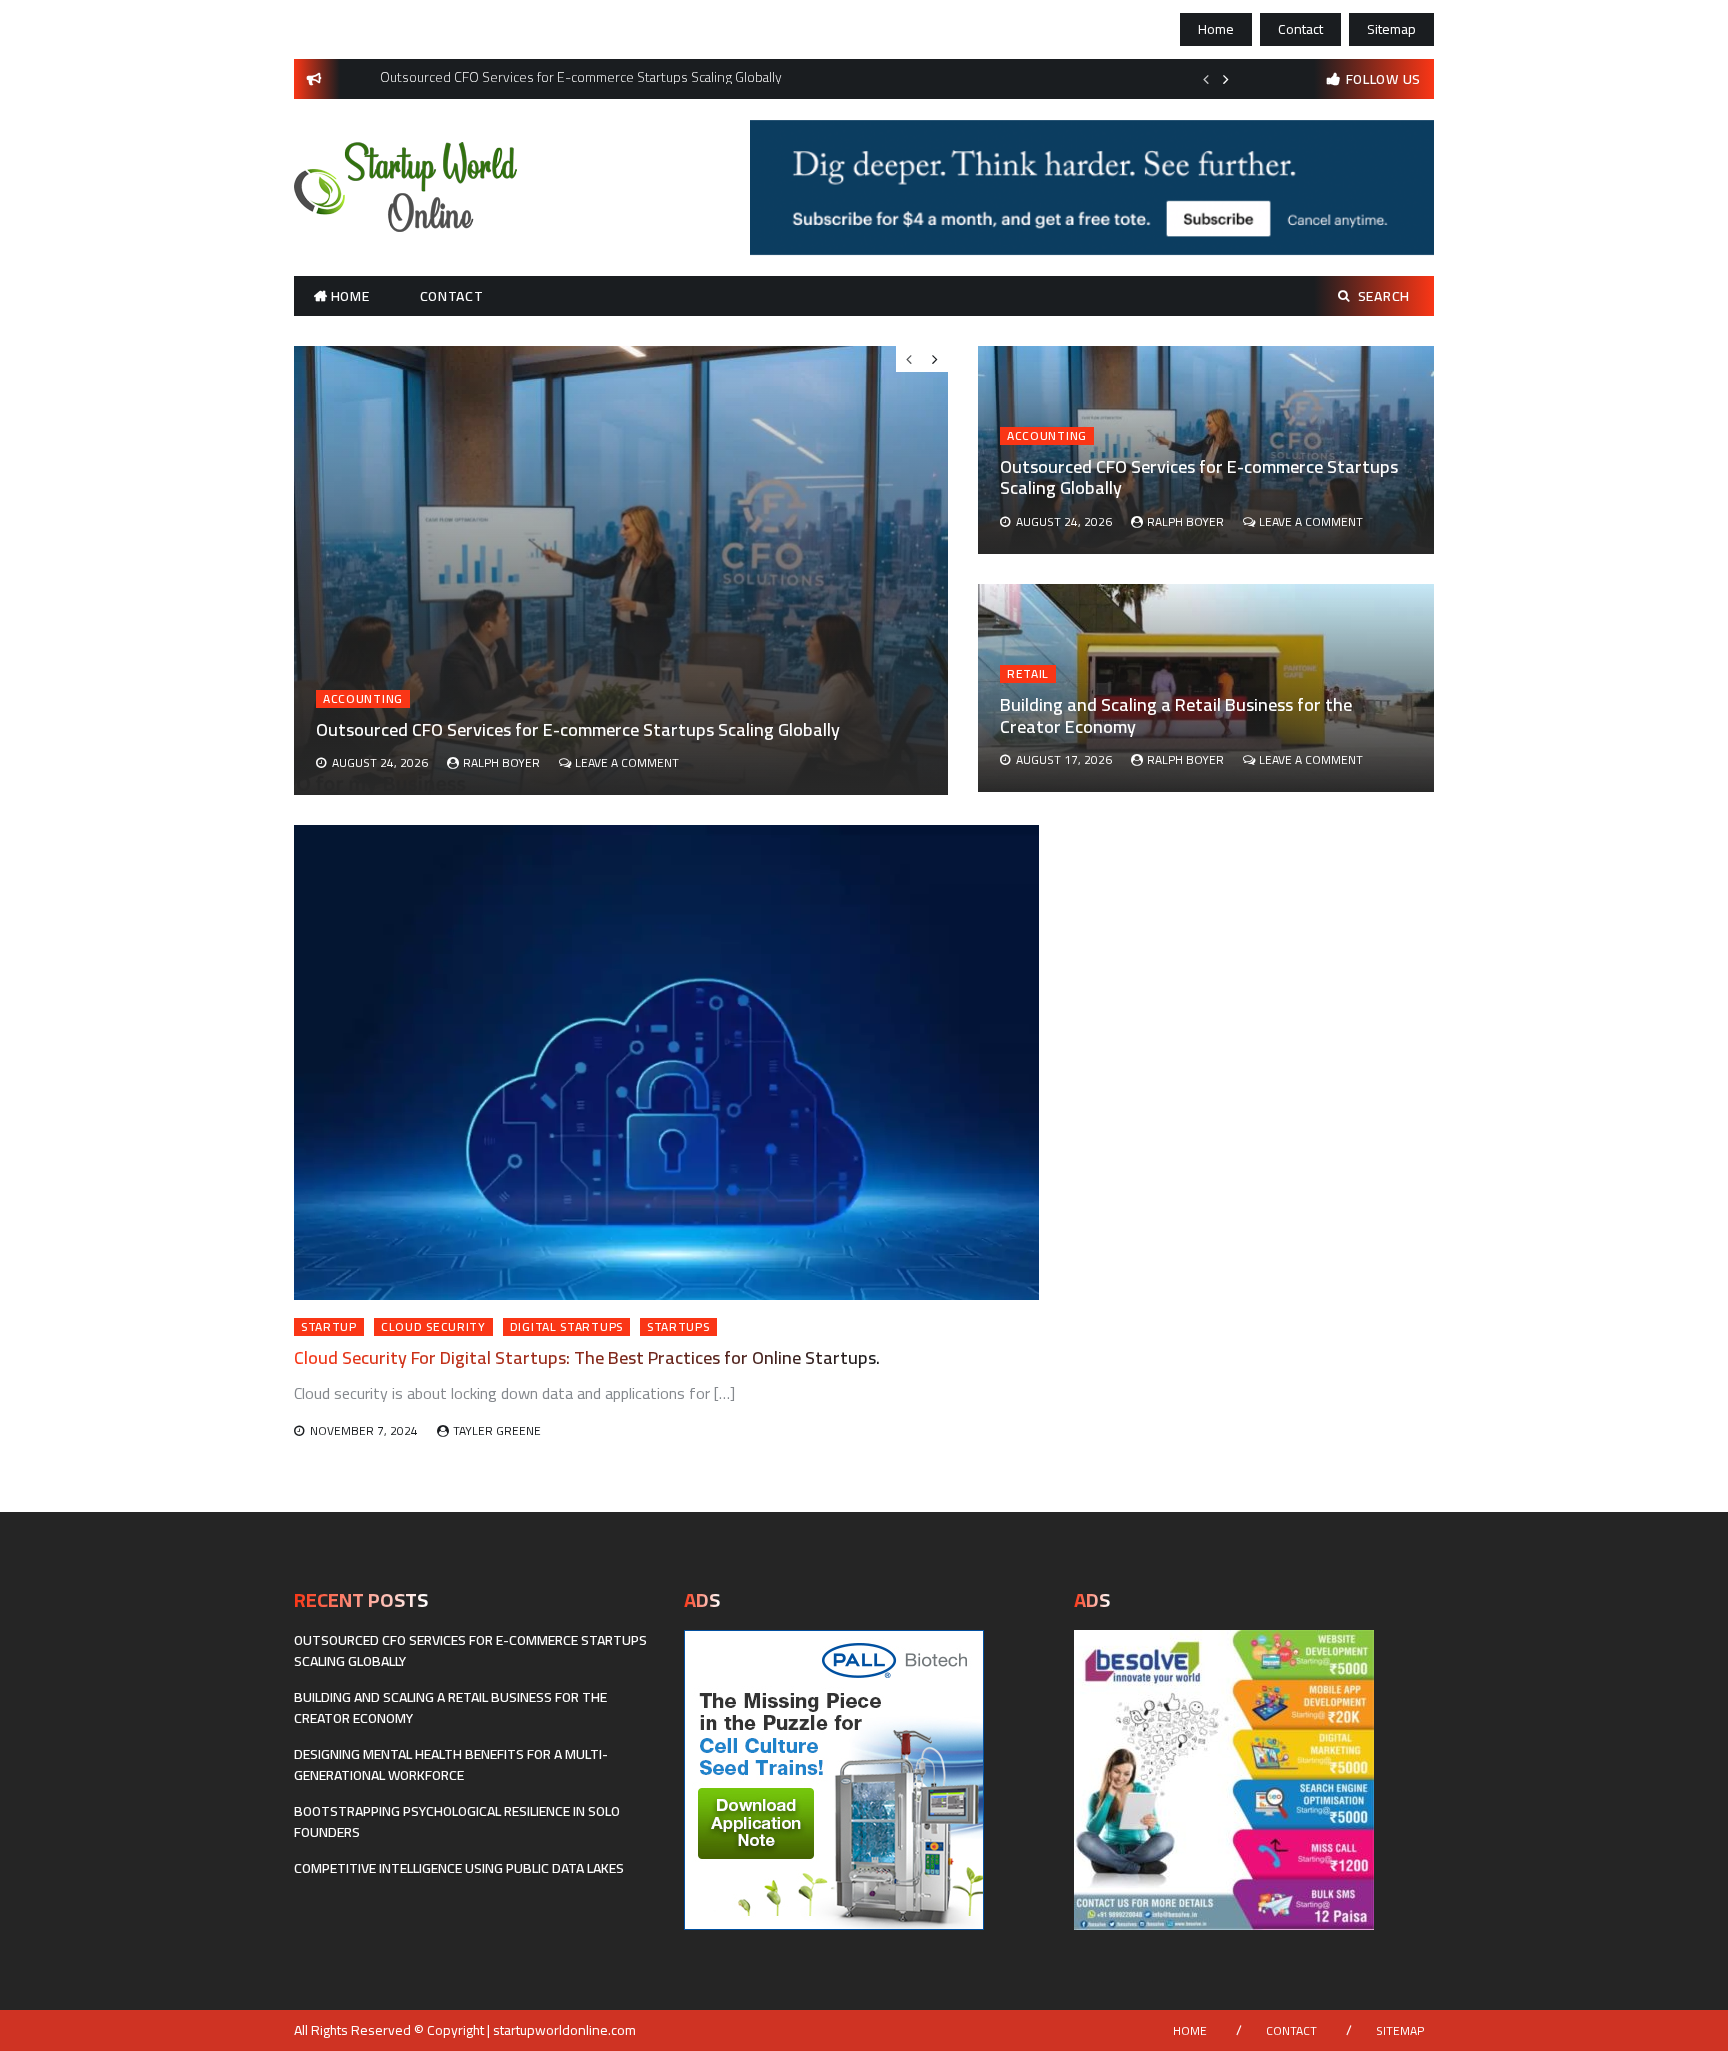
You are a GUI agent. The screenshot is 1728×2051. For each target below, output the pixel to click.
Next (1226, 79)
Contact (1300, 29)
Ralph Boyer (1185, 521)
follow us (1383, 79)
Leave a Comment (1311, 521)
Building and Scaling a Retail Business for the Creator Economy (1176, 715)
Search (1384, 296)
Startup (329, 1327)
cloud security (433, 1327)
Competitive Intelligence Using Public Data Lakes (459, 1868)
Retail (1028, 674)
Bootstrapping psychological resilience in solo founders (457, 1821)
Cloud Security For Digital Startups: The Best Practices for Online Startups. (587, 1357)
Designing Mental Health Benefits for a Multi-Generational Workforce (451, 1764)
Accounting (1047, 436)
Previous (1206, 79)
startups (678, 1327)
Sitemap (1391, 29)
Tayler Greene (497, 1430)
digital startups (566, 1327)
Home (1216, 29)
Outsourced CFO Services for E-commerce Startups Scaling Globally (1199, 477)
